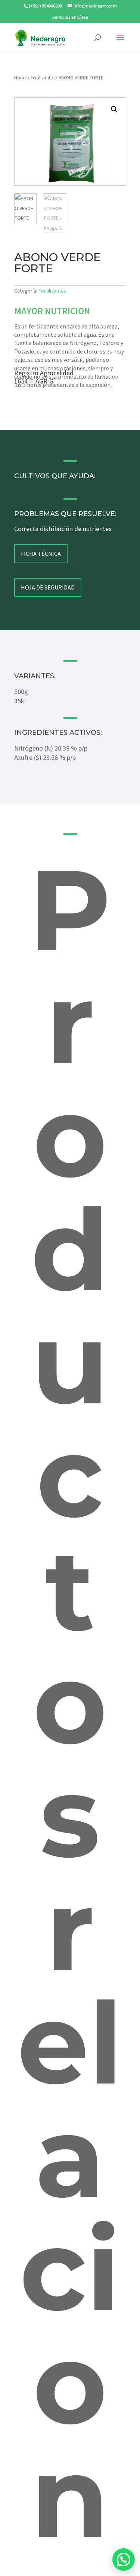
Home (20, 78)
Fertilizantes (43, 78)
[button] (114, 109)
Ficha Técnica (41, 554)
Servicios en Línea (70, 17)
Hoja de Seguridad (48, 587)
